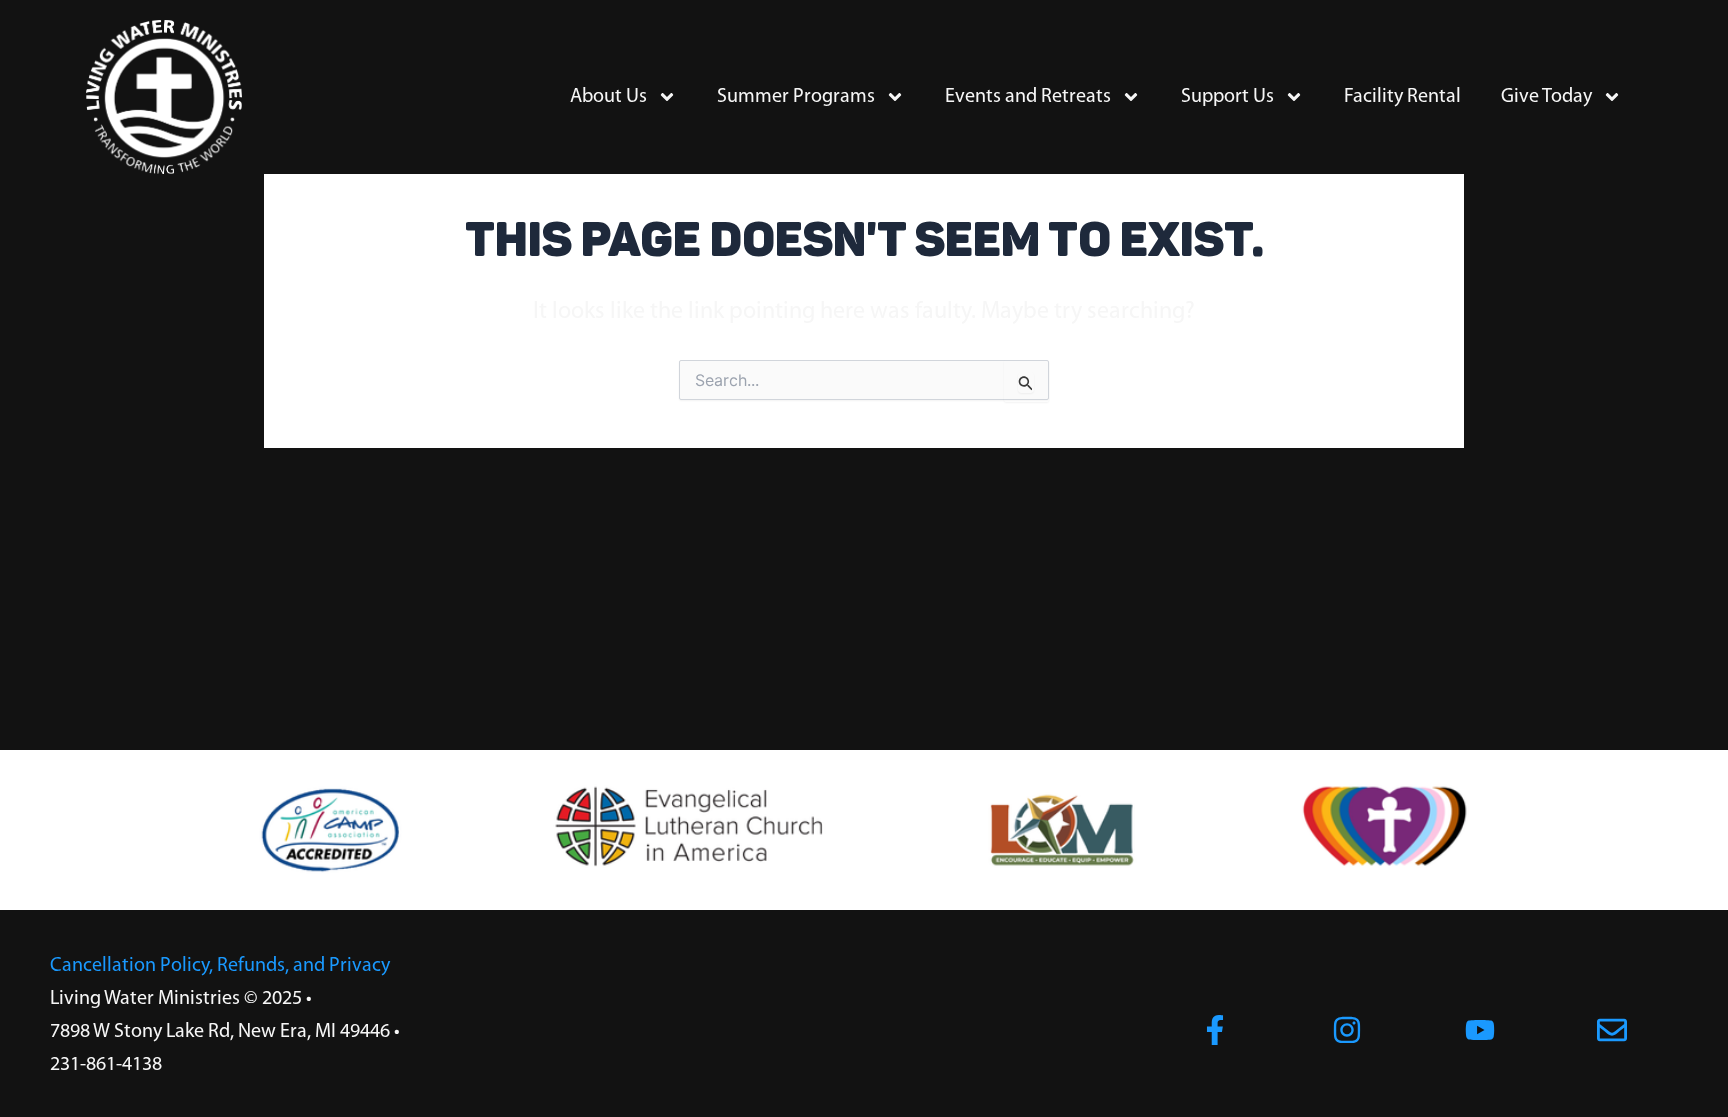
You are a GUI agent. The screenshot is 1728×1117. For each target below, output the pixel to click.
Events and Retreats (1028, 97)
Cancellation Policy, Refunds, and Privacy (220, 966)
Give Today (1546, 97)
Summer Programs (796, 97)
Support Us (1227, 97)
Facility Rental (1402, 97)
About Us (608, 97)
